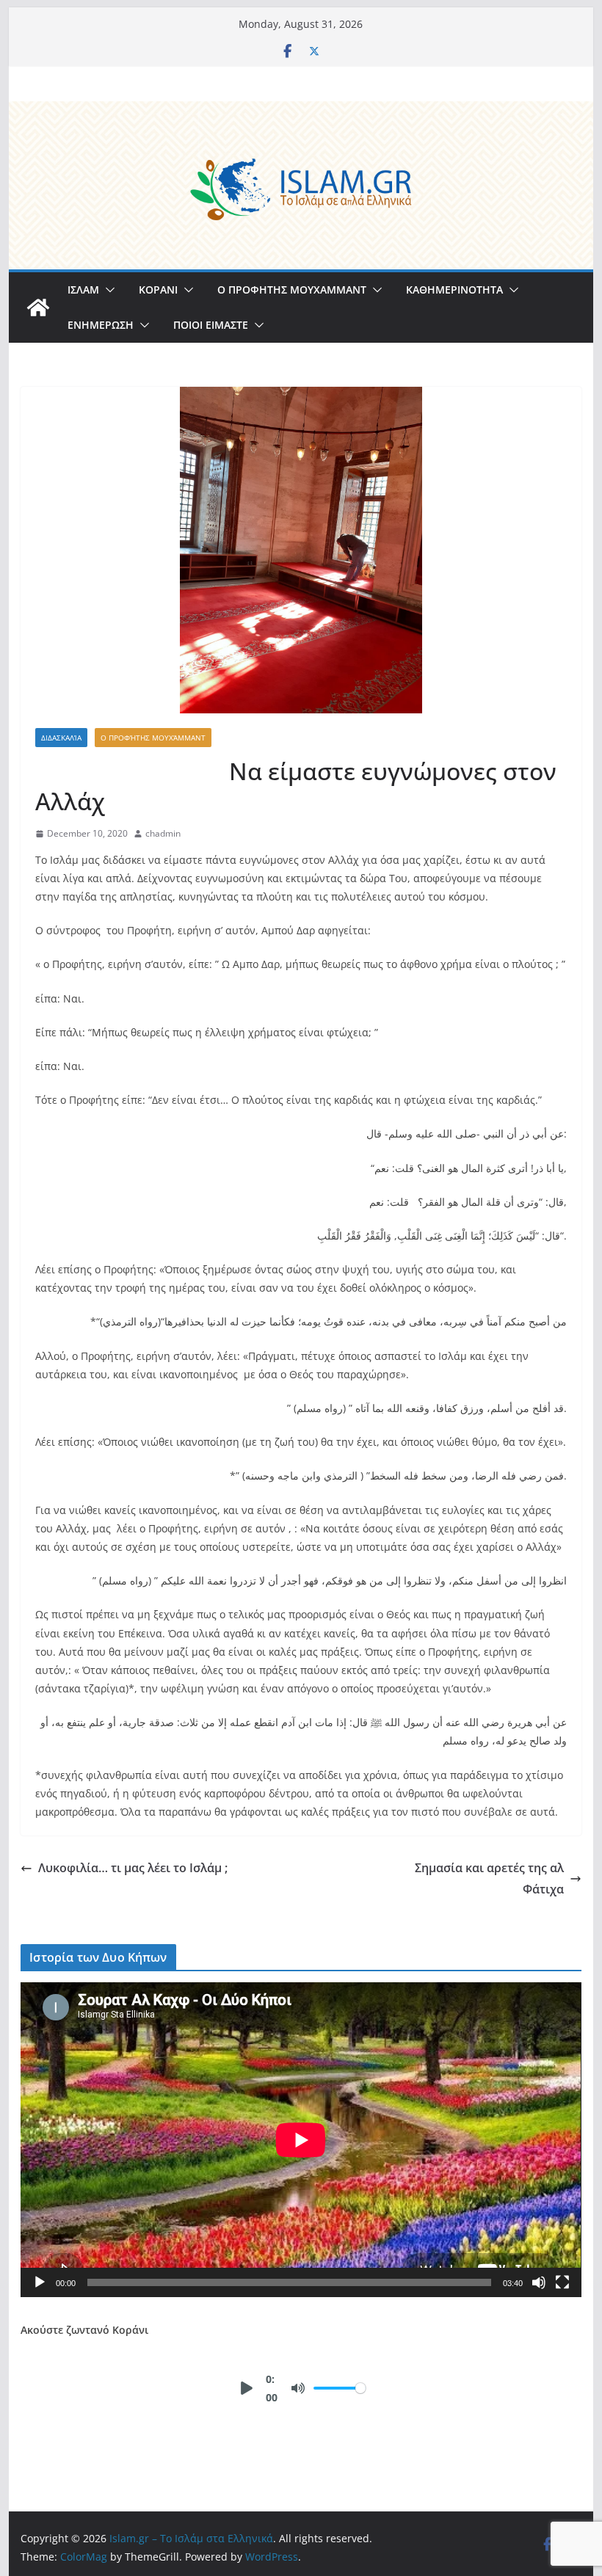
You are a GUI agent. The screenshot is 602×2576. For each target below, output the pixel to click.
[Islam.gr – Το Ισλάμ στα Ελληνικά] (301, 112)
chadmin (163, 833)
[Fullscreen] (562, 2282)
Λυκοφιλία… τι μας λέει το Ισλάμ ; (133, 1868)
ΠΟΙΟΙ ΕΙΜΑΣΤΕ (211, 325)
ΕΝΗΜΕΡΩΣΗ (101, 325)
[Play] (40, 2282)
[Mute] (539, 2282)
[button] (107, 290)
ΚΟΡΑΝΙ (158, 290)
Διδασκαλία (61, 738)
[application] (301, 2140)
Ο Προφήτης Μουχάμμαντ (153, 738)
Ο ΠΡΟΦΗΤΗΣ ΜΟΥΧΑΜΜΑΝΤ (292, 290)
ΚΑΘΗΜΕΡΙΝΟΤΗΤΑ (454, 290)
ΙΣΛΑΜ (83, 290)
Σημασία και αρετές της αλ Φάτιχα (451, 1878)
